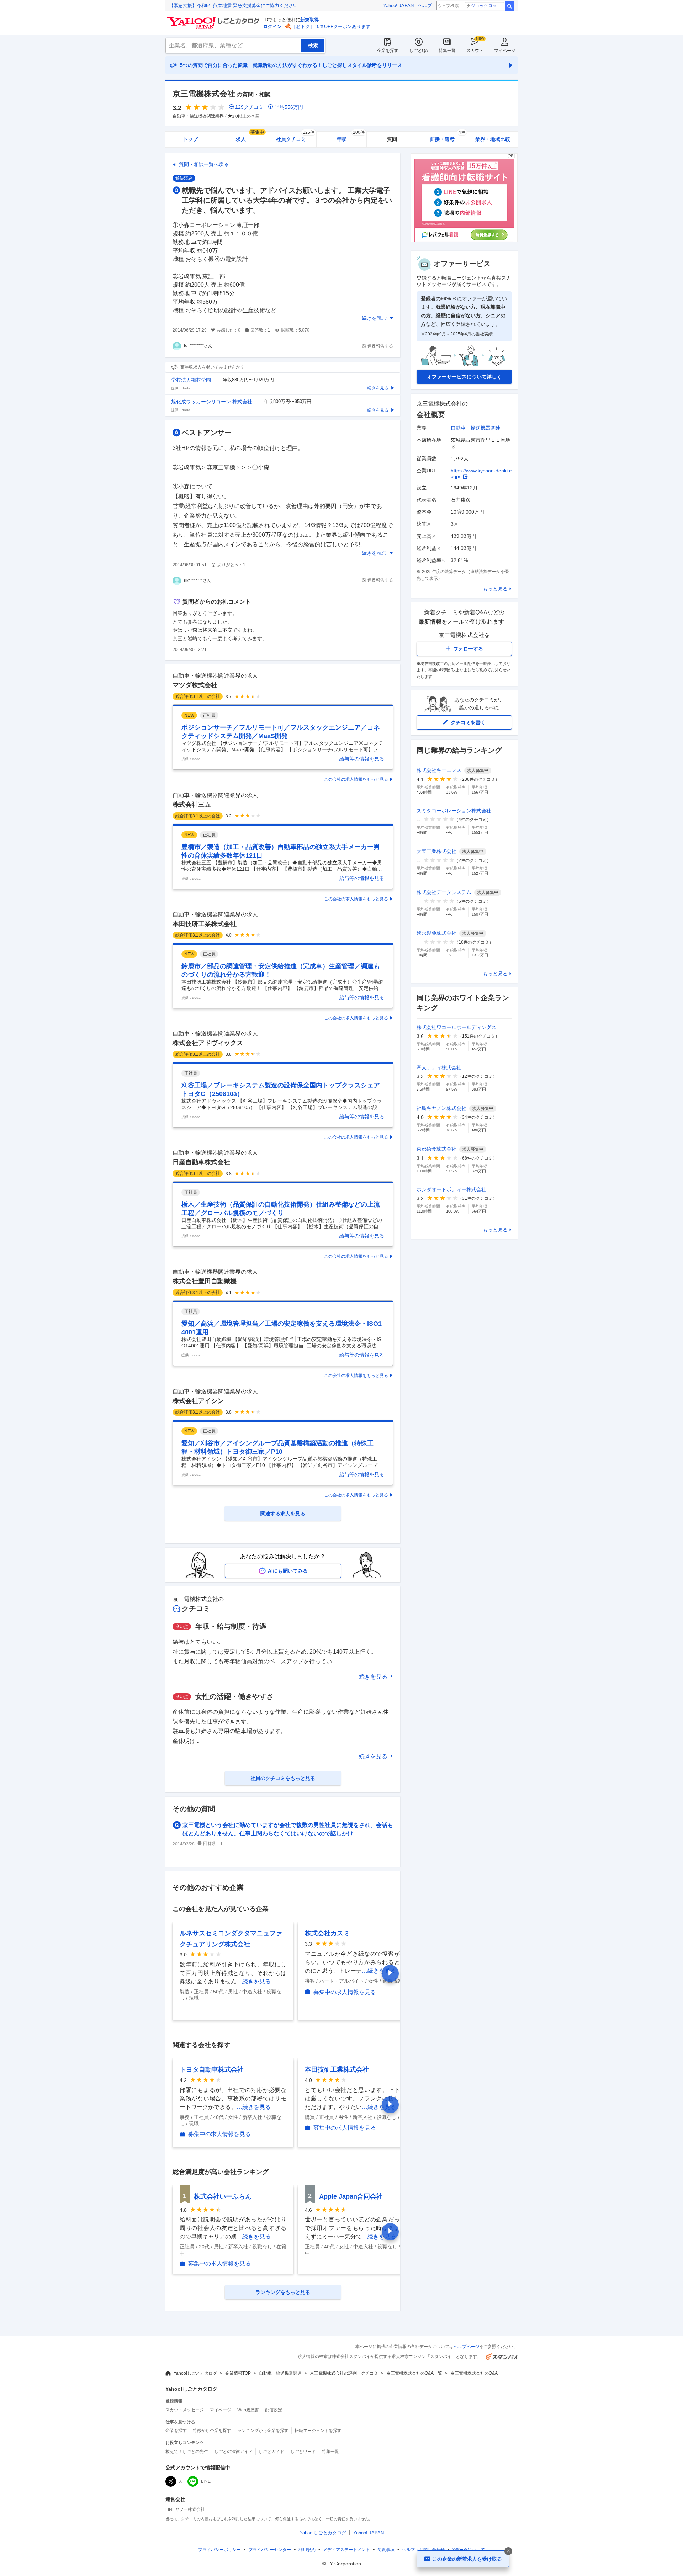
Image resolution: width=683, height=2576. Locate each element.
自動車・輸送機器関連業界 (198, 116)
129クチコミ (249, 107)
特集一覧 (447, 51)
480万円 (479, 1130)
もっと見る (495, 589)
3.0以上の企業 (246, 116)
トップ (190, 139)
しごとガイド (271, 2452)
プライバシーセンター (270, 2550)
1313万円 (480, 955)
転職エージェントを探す (318, 2431)
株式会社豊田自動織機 (205, 1281)
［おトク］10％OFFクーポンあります (331, 26)
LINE (206, 2481)
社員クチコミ (295, 137)
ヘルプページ (466, 2347)
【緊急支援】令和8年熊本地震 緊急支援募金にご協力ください (233, 6)
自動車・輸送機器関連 (476, 428)
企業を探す (388, 51)
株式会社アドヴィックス (208, 1043)
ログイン (272, 26)
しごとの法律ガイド (233, 2452)
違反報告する (380, 346)
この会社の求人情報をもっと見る (356, 779)
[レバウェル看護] (464, 240)
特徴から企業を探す (212, 2431)
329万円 (479, 1171)
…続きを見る (254, 1981)
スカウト (475, 51)
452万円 (479, 1049)
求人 (250, 137)
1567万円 (480, 792)
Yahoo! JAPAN (398, 6)
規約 (307, 2550)
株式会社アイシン (198, 1401)
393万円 (479, 1089)
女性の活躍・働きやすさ (234, 1696)
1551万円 (480, 832)
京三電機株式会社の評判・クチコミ (344, 2373)
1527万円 (480, 873)
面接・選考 (448, 137)
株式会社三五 (192, 805)
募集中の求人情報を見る (345, 1992)
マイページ (505, 51)
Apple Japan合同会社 (351, 2196)
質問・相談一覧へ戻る (204, 164)
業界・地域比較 (493, 139)
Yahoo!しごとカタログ (195, 2373)
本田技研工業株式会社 (205, 924)
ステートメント (346, 2550)
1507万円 (480, 914)
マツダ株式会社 (195, 685)
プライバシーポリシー (219, 2550)
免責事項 (386, 2550)
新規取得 (309, 20)
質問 (392, 139)
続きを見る (373, 1677)
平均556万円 (289, 107)
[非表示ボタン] (508, 2551)
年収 (351, 137)
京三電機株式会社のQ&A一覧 (414, 2373)
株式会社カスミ (327, 1933)
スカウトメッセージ (185, 2410)
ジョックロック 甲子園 (488, 6)
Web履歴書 (248, 2410)
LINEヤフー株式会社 (185, 2509)
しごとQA (419, 51)
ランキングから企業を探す (263, 2431)
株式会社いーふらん (223, 2196)
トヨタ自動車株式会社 (212, 2069)
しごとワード (303, 2452)
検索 (509, 6)
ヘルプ (425, 6)
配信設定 (274, 2410)
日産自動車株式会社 (201, 1162)
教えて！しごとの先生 (187, 2452)
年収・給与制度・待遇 (231, 1626)
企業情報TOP (238, 2373)
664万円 (479, 1211)
